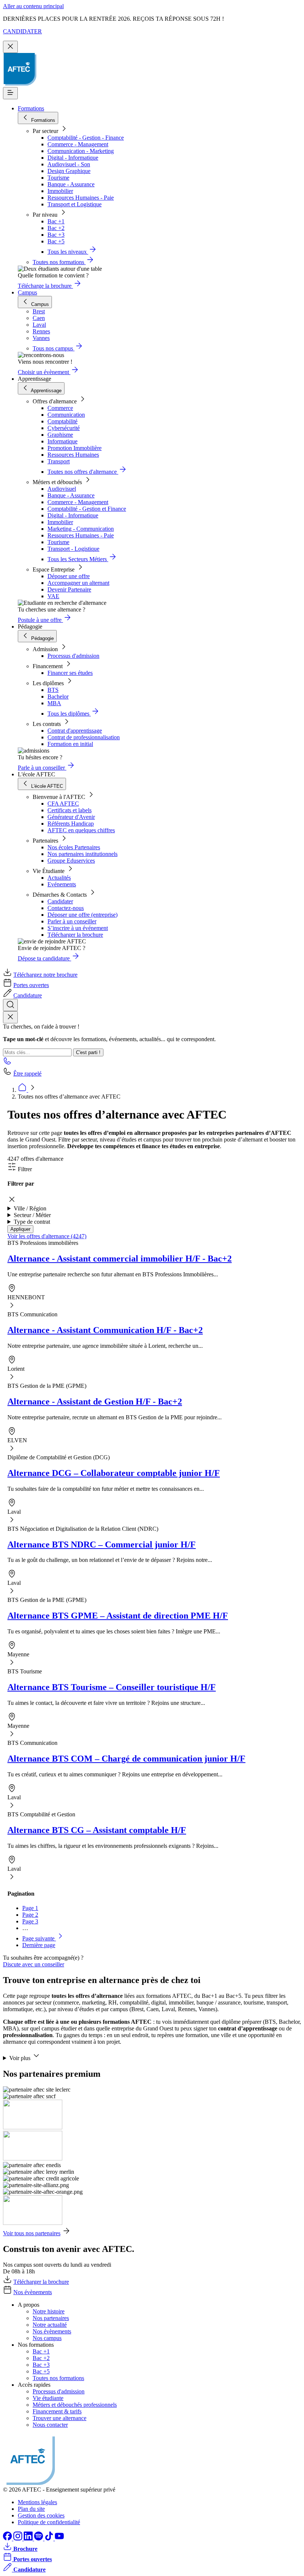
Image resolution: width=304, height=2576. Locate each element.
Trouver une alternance (60, 2418)
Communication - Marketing (81, 151)
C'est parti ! (88, 1052)
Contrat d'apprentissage (75, 731)
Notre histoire (49, 2311)
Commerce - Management (78, 144)
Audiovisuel (62, 489)
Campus (27, 292)
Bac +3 (56, 235)
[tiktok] (50, 2538)
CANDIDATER (22, 31)
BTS (53, 690)
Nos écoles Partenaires (74, 847)
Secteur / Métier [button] (32, 1215)
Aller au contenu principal (33, 6)
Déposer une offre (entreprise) (82, 915)
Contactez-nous (66, 908)
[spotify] (39, 2538)
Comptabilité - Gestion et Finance (87, 509)
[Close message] (10, 47)
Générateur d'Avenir (71, 817)
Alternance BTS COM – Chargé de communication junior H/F (126, 1759)
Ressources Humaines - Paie (81, 198)
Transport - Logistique (73, 549)
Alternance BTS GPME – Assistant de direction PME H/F (118, 1616)
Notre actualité (50, 2325)
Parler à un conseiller (72, 921)
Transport (59, 461)
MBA (54, 703)
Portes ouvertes (31, 985)
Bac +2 (56, 228)
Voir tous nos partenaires (32, 2233)
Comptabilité (62, 421)
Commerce (60, 408)
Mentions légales (37, 2502)
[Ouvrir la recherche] (10, 1005)
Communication (66, 415)
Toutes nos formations (58, 2378)
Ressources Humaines (73, 455)
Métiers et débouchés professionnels (75, 2405)
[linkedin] (29, 2538)
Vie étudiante (48, 2398)
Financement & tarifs (57, 2411)
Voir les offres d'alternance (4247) (47, 1236)
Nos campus (47, 2338)
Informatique (62, 441)
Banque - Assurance (71, 184)
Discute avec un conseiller (34, 1964)
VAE (53, 596)
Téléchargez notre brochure (45, 975)
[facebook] (8, 2538)
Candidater (60, 901)
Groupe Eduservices (71, 861)
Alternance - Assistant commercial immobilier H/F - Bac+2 (120, 1259)
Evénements (62, 884)
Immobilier (60, 191)
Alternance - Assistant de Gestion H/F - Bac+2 (95, 1402)
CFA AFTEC (63, 804)
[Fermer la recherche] (10, 1017)
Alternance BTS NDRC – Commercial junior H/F (102, 1544)
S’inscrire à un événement (78, 928)
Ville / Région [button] (30, 1208)
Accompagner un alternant (78, 583)
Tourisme (58, 178)
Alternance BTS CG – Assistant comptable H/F (97, 1830)
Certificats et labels (70, 810)
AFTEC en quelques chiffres (81, 830)
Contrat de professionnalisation (84, 737)
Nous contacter (50, 2425)
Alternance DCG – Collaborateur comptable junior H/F (114, 1473)
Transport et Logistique (75, 204)
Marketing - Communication (81, 529)
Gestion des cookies (41, 2515)
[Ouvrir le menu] (10, 93)
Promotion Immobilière (75, 448)
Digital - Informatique (73, 158)
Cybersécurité (64, 428)
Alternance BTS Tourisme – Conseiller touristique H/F (112, 1687)
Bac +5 (56, 241)
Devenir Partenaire (69, 589)
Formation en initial (70, 744)
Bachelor (58, 697)
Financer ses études (70, 673)
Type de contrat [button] (32, 1222)
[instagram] (19, 2538)
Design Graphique (69, 171)
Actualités (59, 878)
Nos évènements (33, 2292)
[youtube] (59, 2538)
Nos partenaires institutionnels (82, 854)
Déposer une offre (69, 576)
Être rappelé (27, 1074)
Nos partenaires (51, 2318)
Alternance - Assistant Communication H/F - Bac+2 (105, 1330)
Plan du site (31, 2509)
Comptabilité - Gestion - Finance (86, 138)
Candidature (28, 995)
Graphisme (60, 435)
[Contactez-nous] (7, 1063)
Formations (31, 108)
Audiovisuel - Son (69, 164)
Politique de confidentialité (49, 2522)
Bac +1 (56, 221)
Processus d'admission (73, 656)
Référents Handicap (71, 824)
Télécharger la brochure (75, 935)
